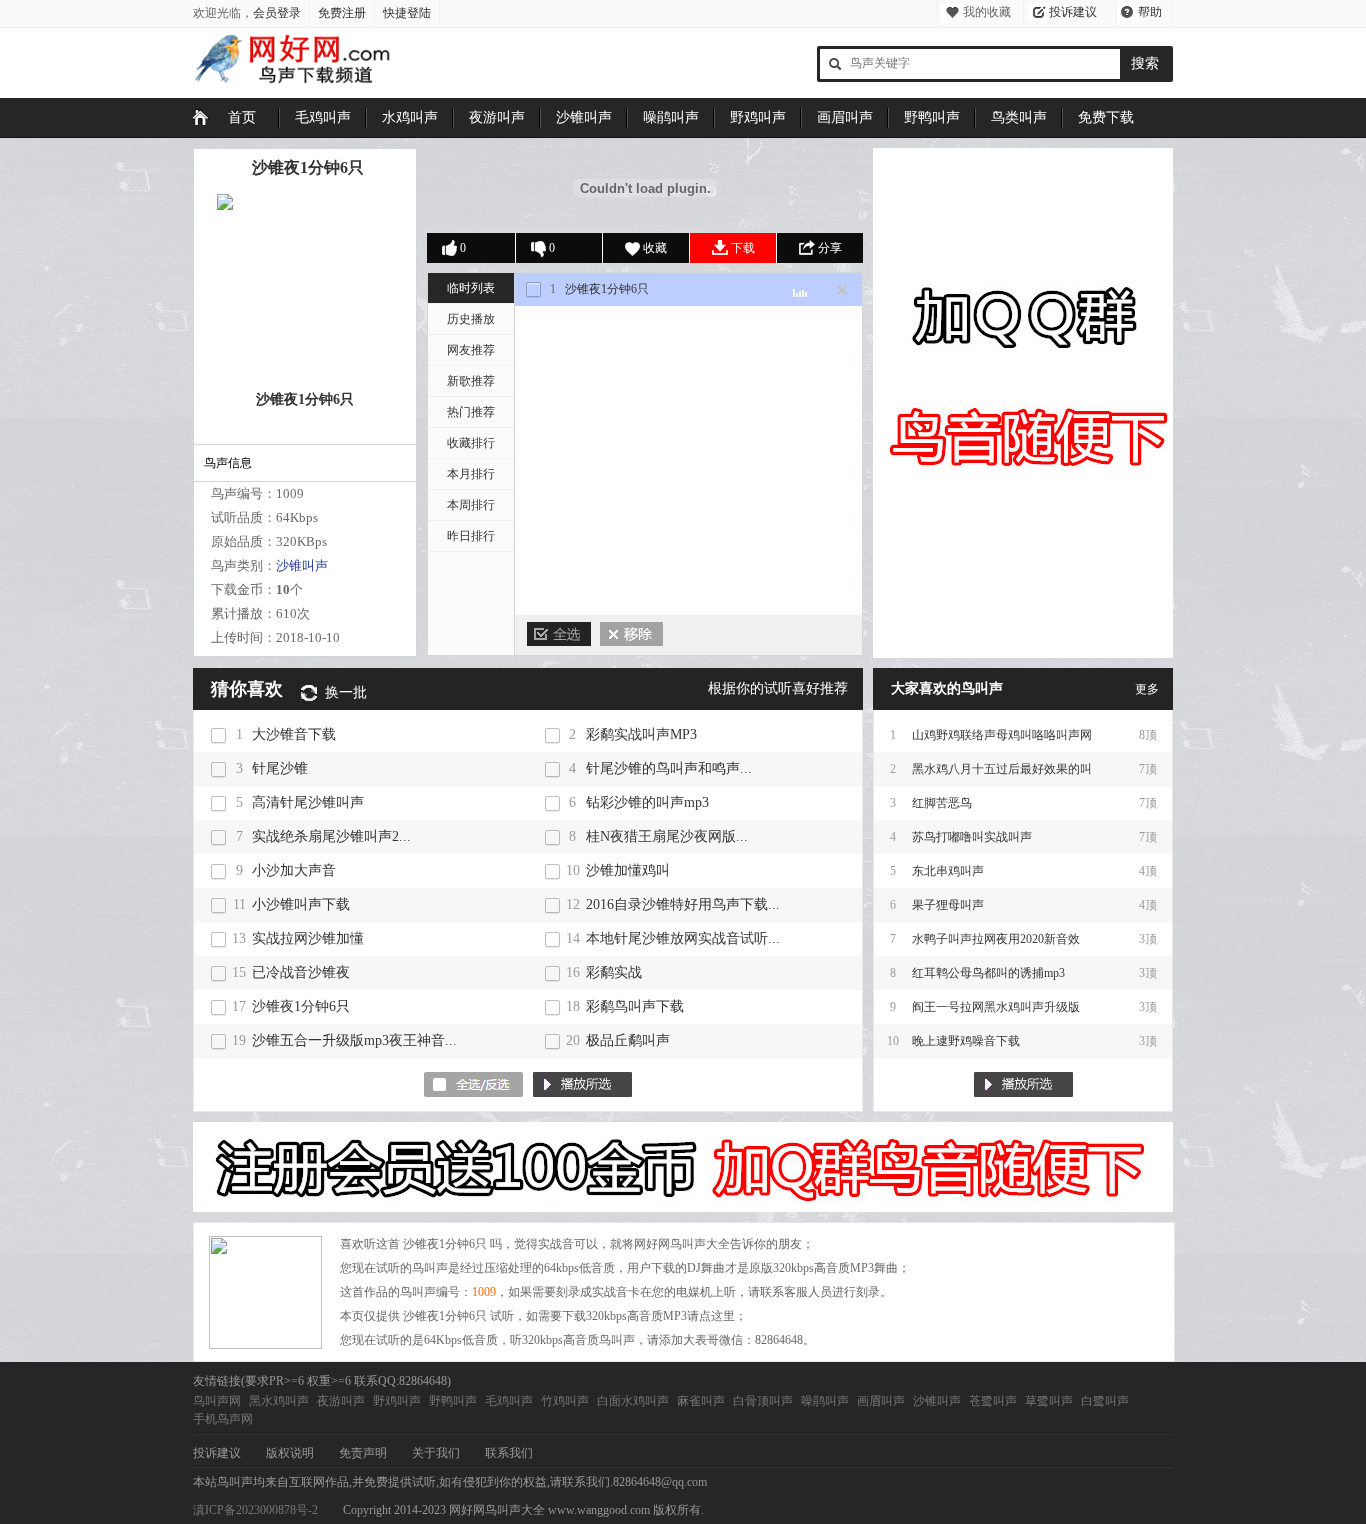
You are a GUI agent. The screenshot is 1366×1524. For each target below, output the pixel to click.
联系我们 (509, 1453)
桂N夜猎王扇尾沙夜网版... (667, 836)
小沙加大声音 (294, 870)
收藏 (655, 248)
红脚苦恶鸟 (942, 803)
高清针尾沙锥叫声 (308, 802)
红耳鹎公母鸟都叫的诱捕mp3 (988, 973)
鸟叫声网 (217, 1401)
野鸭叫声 (932, 117)
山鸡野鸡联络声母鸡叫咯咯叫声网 (1002, 735)
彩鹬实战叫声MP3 (641, 734)
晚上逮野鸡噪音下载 (966, 1041)
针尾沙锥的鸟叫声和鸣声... (669, 768)
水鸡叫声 (410, 117)
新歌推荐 (471, 381)
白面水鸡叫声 (633, 1401)
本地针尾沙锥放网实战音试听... (683, 938)
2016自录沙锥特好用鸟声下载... (683, 904)
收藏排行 (471, 443)
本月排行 (471, 474)
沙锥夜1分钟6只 (308, 167)
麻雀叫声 (701, 1401)
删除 (631, 634)
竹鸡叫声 (565, 1401)
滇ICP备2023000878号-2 (255, 1510)
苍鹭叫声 (993, 1401)
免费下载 (1106, 117)
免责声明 (363, 1453)
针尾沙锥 (280, 768)
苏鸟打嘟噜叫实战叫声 (972, 837)
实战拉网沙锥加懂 (308, 938)
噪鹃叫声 (671, 117)
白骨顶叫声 (763, 1401)
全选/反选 (473, 1084)
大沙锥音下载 (294, 734)
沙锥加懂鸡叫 (628, 870)
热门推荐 (471, 412)
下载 (743, 248)
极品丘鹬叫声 (628, 1040)
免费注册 (342, 13)
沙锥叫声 (584, 117)
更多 (1147, 689)
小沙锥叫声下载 (301, 904)
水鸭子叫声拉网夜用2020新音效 (996, 939)
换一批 (346, 692)
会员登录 (277, 13)
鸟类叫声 (1019, 117)
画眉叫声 (845, 117)
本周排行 (471, 505)
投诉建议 (1073, 12)
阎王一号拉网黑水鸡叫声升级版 (996, 1007)
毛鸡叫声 (323, 117)
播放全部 (1023, 1084)
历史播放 (471, 319)
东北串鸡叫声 (948, 871)
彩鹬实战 (614, 972)
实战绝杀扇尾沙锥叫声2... (331, 836)
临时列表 (471, 288)
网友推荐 (471, 350)
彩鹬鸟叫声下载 (635, 1006)
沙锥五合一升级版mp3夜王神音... (354, 1040)
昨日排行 (471, 536)
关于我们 (436, 1453)
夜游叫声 (497, 117)
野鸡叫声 (758, 117)
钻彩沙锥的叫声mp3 (647, 802)
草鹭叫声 (1049, 1401)
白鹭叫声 (1105, 1401)
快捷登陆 (407, 13)
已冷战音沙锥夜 (301, 972)
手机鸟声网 (223, 1419)
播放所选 (582, 1084)
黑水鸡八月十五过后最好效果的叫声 (1002, 774)
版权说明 (290, 1453)
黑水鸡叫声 (279, 1401)
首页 (242, 117)
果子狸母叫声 (948, 905)
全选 (559, 634)
